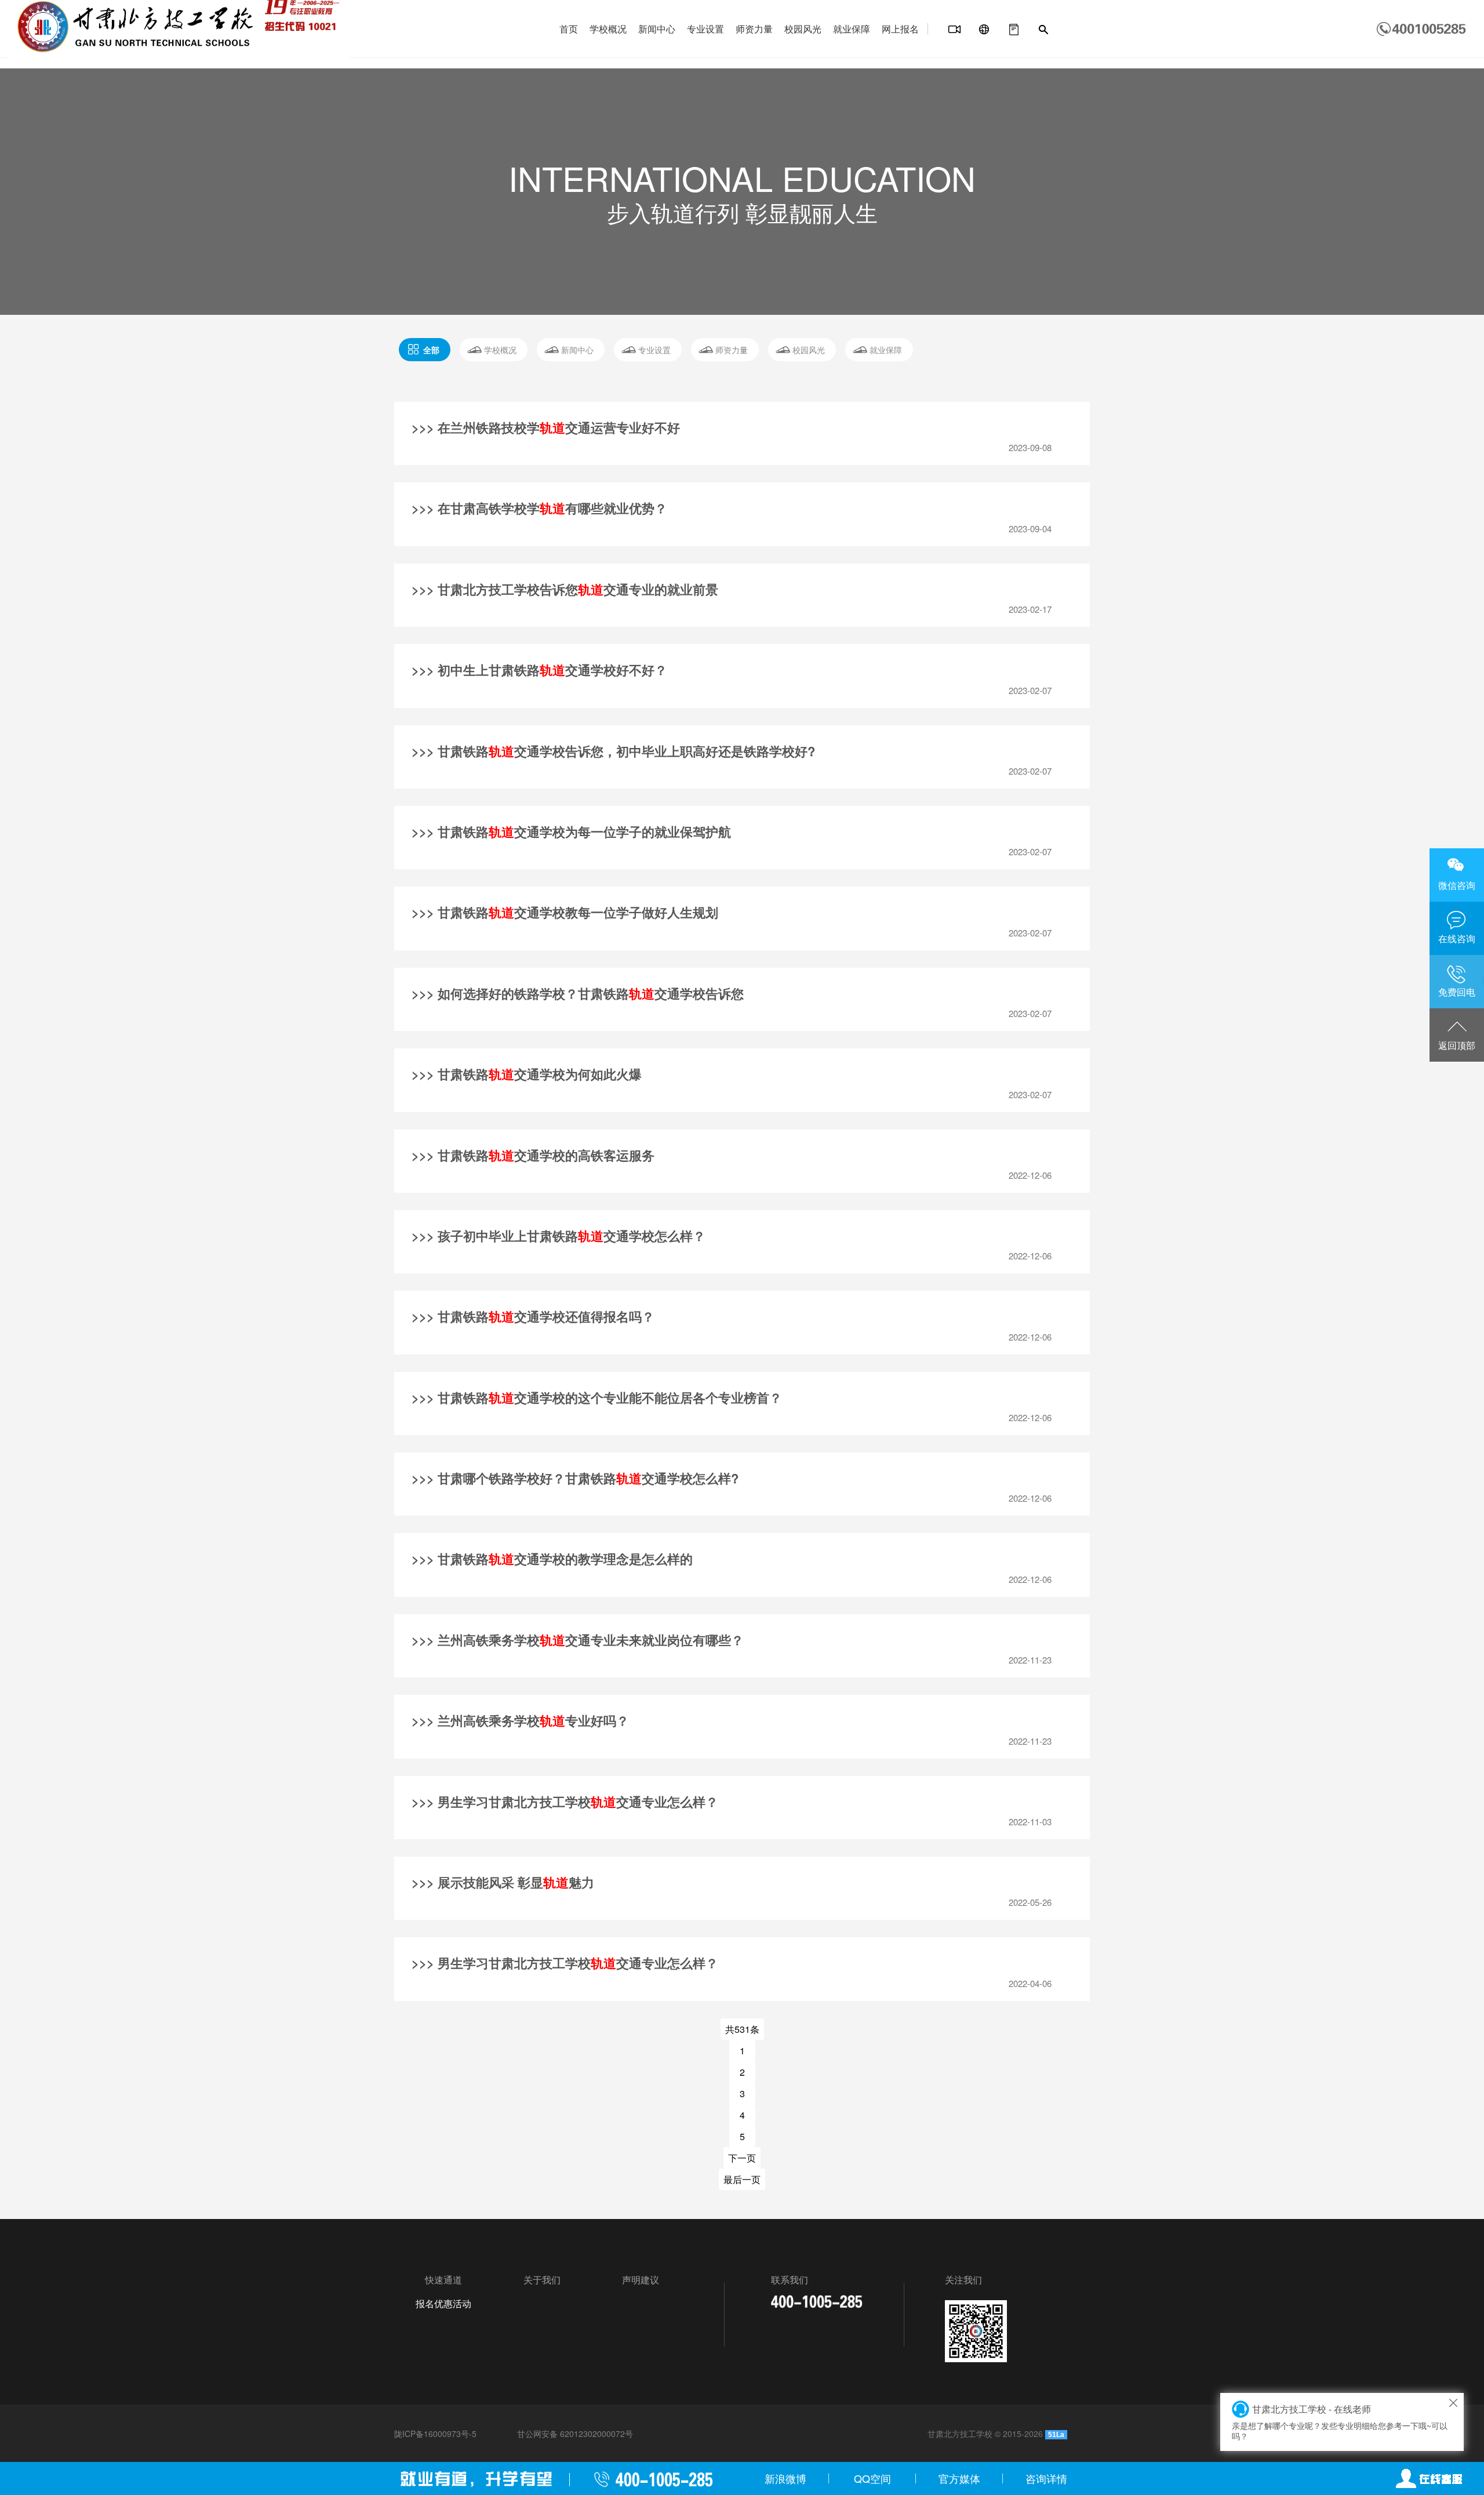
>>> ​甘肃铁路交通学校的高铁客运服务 (533, 1155)
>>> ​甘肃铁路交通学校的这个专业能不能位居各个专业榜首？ (597, 1397)
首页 (569, 29)
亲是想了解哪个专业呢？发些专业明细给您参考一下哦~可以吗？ (1340, 2422)
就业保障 (852, 29)
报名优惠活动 (443, 2303)
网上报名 (900, 29)
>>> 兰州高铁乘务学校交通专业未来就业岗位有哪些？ (578, 1640)
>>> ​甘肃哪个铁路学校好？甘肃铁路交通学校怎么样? (575, 1478)
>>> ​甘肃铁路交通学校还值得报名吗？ (533, 1316)
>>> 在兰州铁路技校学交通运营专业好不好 (546, 427)
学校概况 (608, 29)
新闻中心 (657, 29)
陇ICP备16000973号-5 (435, 2434)
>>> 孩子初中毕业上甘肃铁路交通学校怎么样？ (559, 1236)
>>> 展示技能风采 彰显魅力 (503, 1882)
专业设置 (705, 29)
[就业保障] (1014, 30)
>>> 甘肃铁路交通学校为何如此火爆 (527, 1074)
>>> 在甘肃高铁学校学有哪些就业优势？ (539, 508)
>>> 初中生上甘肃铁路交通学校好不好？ (539, 670)
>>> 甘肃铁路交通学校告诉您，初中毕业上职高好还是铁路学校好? (613, 751)
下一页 (742, 2158)
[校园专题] (984, 30)
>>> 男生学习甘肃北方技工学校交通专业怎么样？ (565, 1802)
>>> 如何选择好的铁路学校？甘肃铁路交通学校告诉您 (578, 993)
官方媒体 (959, 2478)
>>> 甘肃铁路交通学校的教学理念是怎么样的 (552, 1559)
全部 (431, 350)
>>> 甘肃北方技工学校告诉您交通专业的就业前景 (565, 589)
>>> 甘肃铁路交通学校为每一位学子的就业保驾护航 (571, 831)
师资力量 (754, 29)
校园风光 (803, 29)
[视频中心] (955, 30)
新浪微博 (785, 2478)
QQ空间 (872, 2478)
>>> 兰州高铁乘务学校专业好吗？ (520, 1720)
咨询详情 (1046, 2478)
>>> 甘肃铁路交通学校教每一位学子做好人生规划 (565, 912)
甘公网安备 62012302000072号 (575, 2434)
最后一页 (742, 2179)
